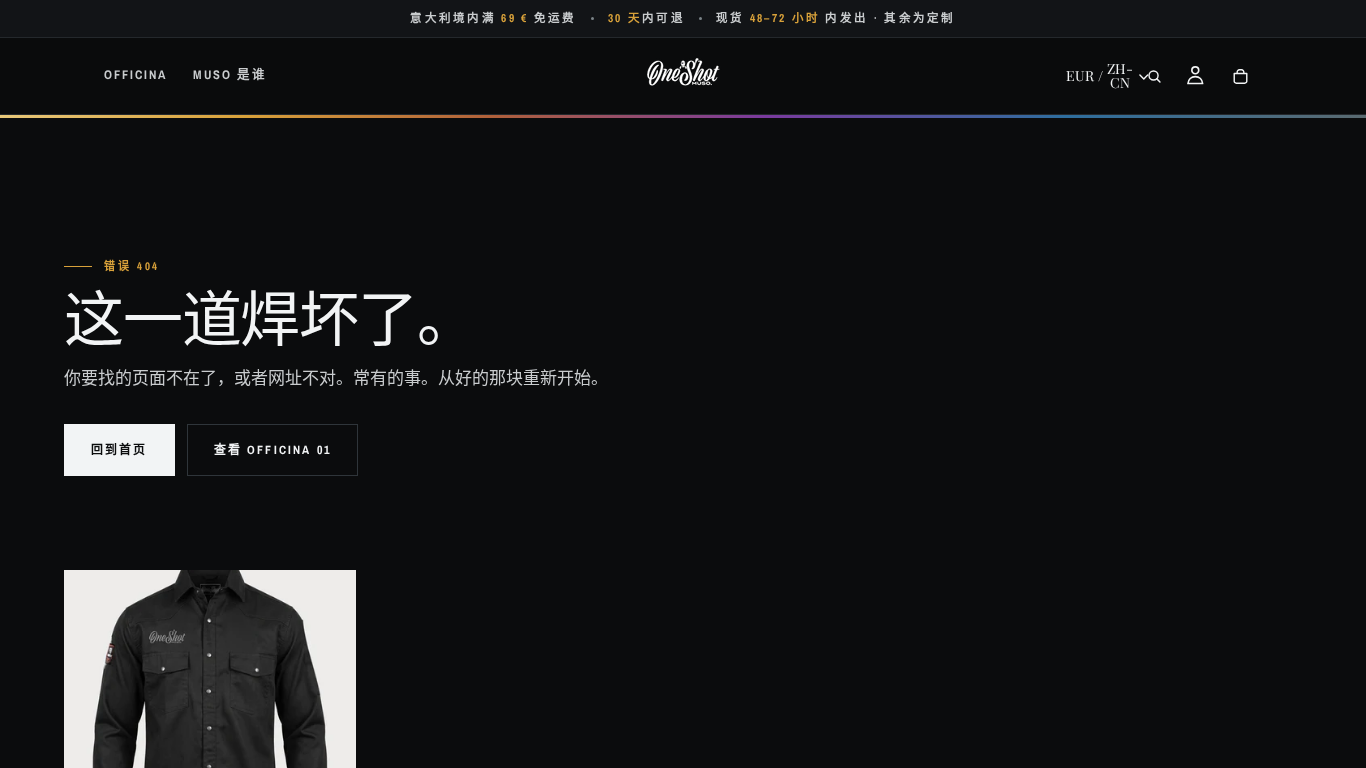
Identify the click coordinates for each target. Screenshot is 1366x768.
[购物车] (1240, 76)
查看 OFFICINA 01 (272, 450)
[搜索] (1154, 76)
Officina (135, 74)
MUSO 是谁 (230, 74)
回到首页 (119, 450)
